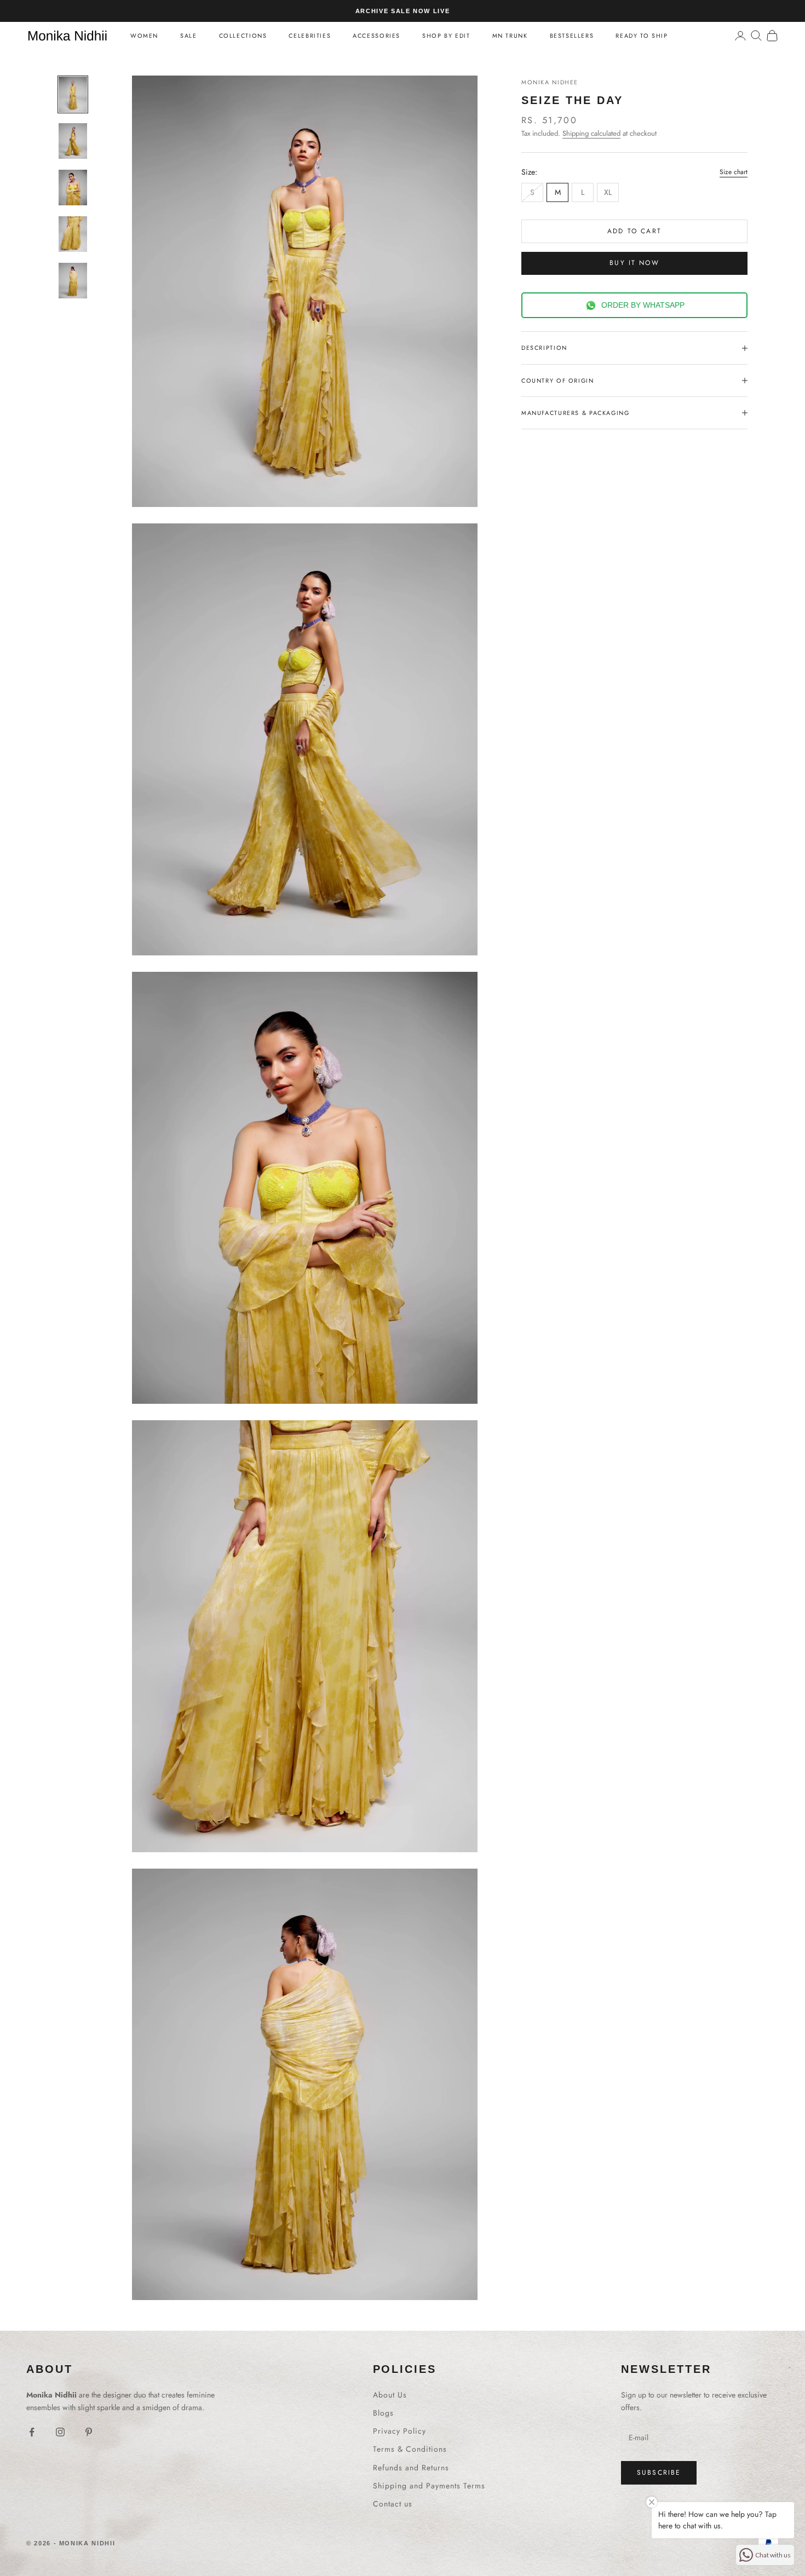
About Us (390, 2395)
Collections (243, 36)
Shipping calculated (591, 133)
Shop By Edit (446, 36)
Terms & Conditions (410, 2449)
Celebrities (310, 36)
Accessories (376, 36)
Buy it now (634, 263)
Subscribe (659, 2473)
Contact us (393, 2504)
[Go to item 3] (73, 188)
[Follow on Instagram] (60, 2432)
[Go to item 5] (73, 281)
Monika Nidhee (550, 82)
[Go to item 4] (73, 234)
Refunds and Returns (411, 2468)
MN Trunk (510, 36)
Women (144, 36)
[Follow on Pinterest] (89, 2432)
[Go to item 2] (73, 141)
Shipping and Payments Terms (429, 2486)
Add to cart (634, 230)
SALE (188, 36)
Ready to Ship (642, 36)
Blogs (383, 2413)
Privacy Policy (399, 2431)
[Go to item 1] (73, 94)
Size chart (734, 172)
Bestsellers (572, 36)
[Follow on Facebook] (32, 2432)
